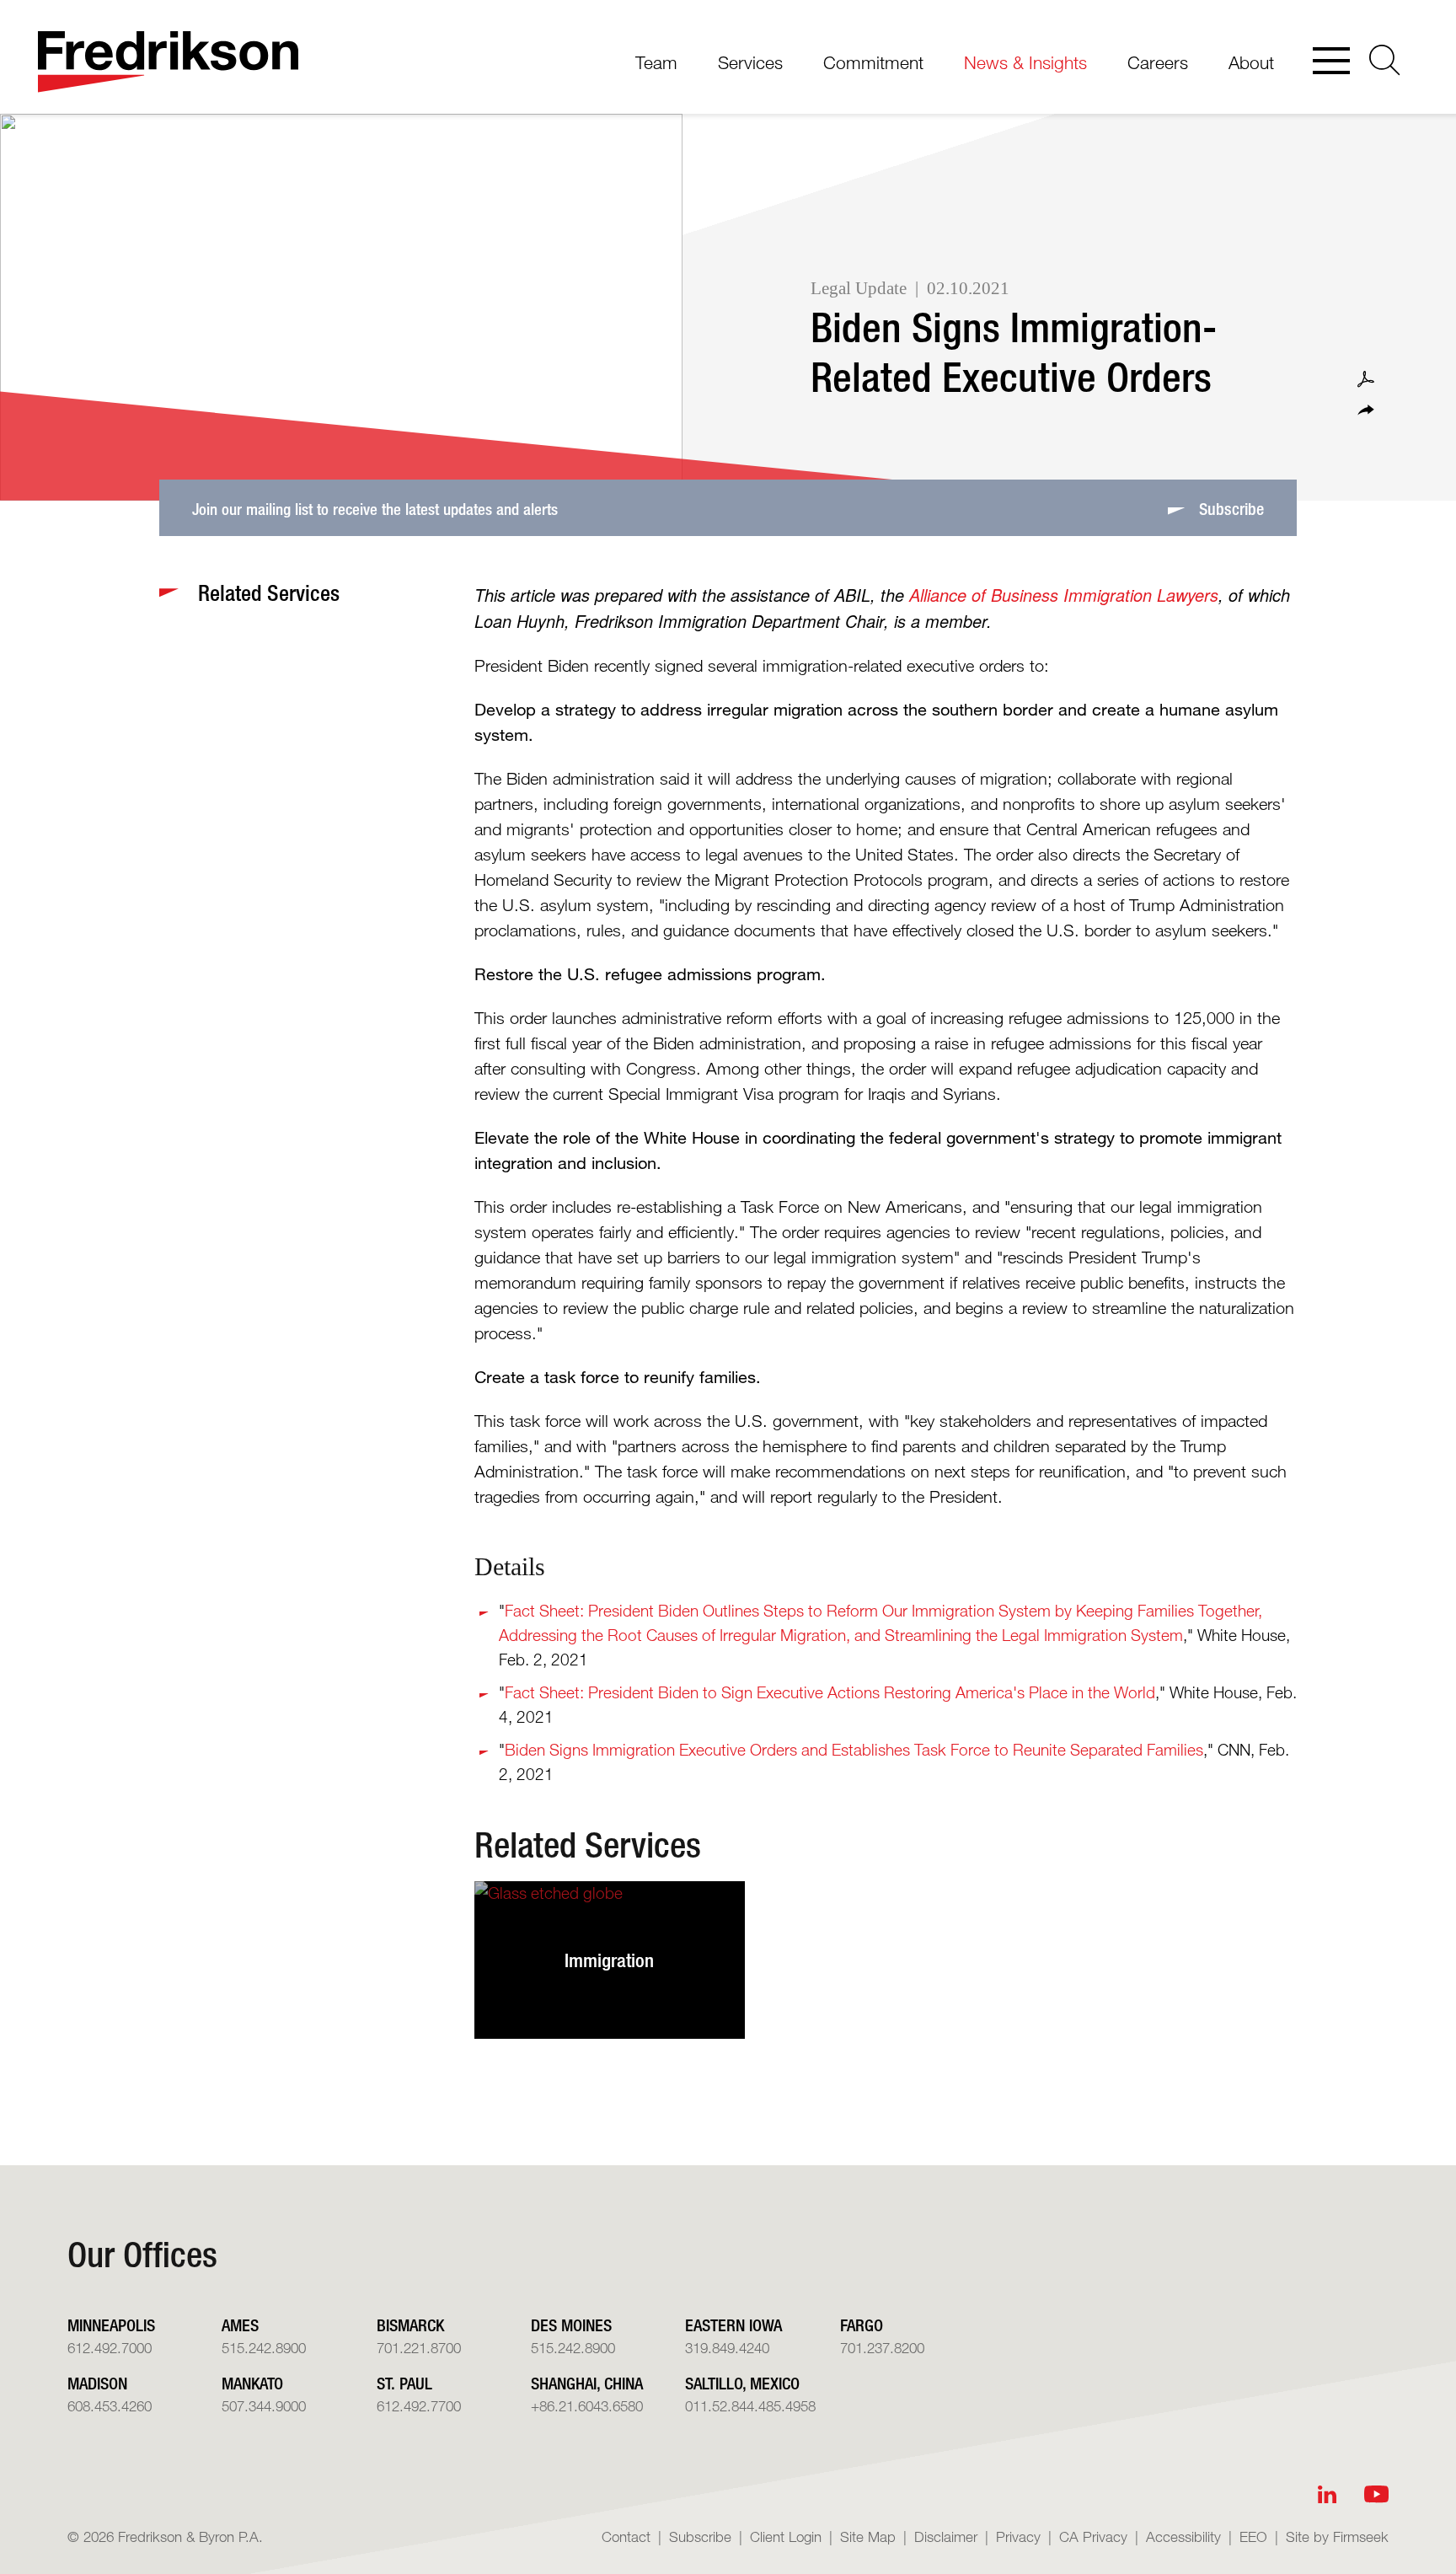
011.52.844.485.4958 (750, 2406)
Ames (240, 2325)
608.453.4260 (110, 2406)
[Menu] (1331, 62)
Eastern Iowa (733, 2325)
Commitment (873, 62)
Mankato (252, 2383)
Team (656, 62)
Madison (97, 2383)
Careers (1158, 62)
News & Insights (1025, 62)
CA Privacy (1093, 2536)
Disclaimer (946, 2536)
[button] (1366, 410)
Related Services (588, 1844)
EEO (1253, 2536)
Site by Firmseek (1337, 2536)
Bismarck (410, 2325)
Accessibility (1183, 2536)
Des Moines (571, 2325)
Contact (626, 2536)
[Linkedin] (1327, 2494)
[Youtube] (1376, 2494)
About (1251, 62)
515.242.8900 (264, 2348)
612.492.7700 (419, 2406)
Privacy (1018, 2536)
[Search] (1385, 60)
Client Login (786, 2536)
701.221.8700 (419, 2348)
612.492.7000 (110, 2348)
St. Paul (404, 2383)
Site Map (868, 2536)
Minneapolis (111, 2325)
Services (750, 62)
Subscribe (700, 2536)
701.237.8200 (882, 2348)
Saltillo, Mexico (742, 2383)
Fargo (862, 2325)
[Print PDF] (1366, 379)
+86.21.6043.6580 (587, 2406)
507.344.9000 (264, 2406)
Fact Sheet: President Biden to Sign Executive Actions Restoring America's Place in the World (830, 1692)
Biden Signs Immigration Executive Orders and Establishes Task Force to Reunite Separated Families (854, 1749)
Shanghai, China (587, 2383)
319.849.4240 (727, 2348)
